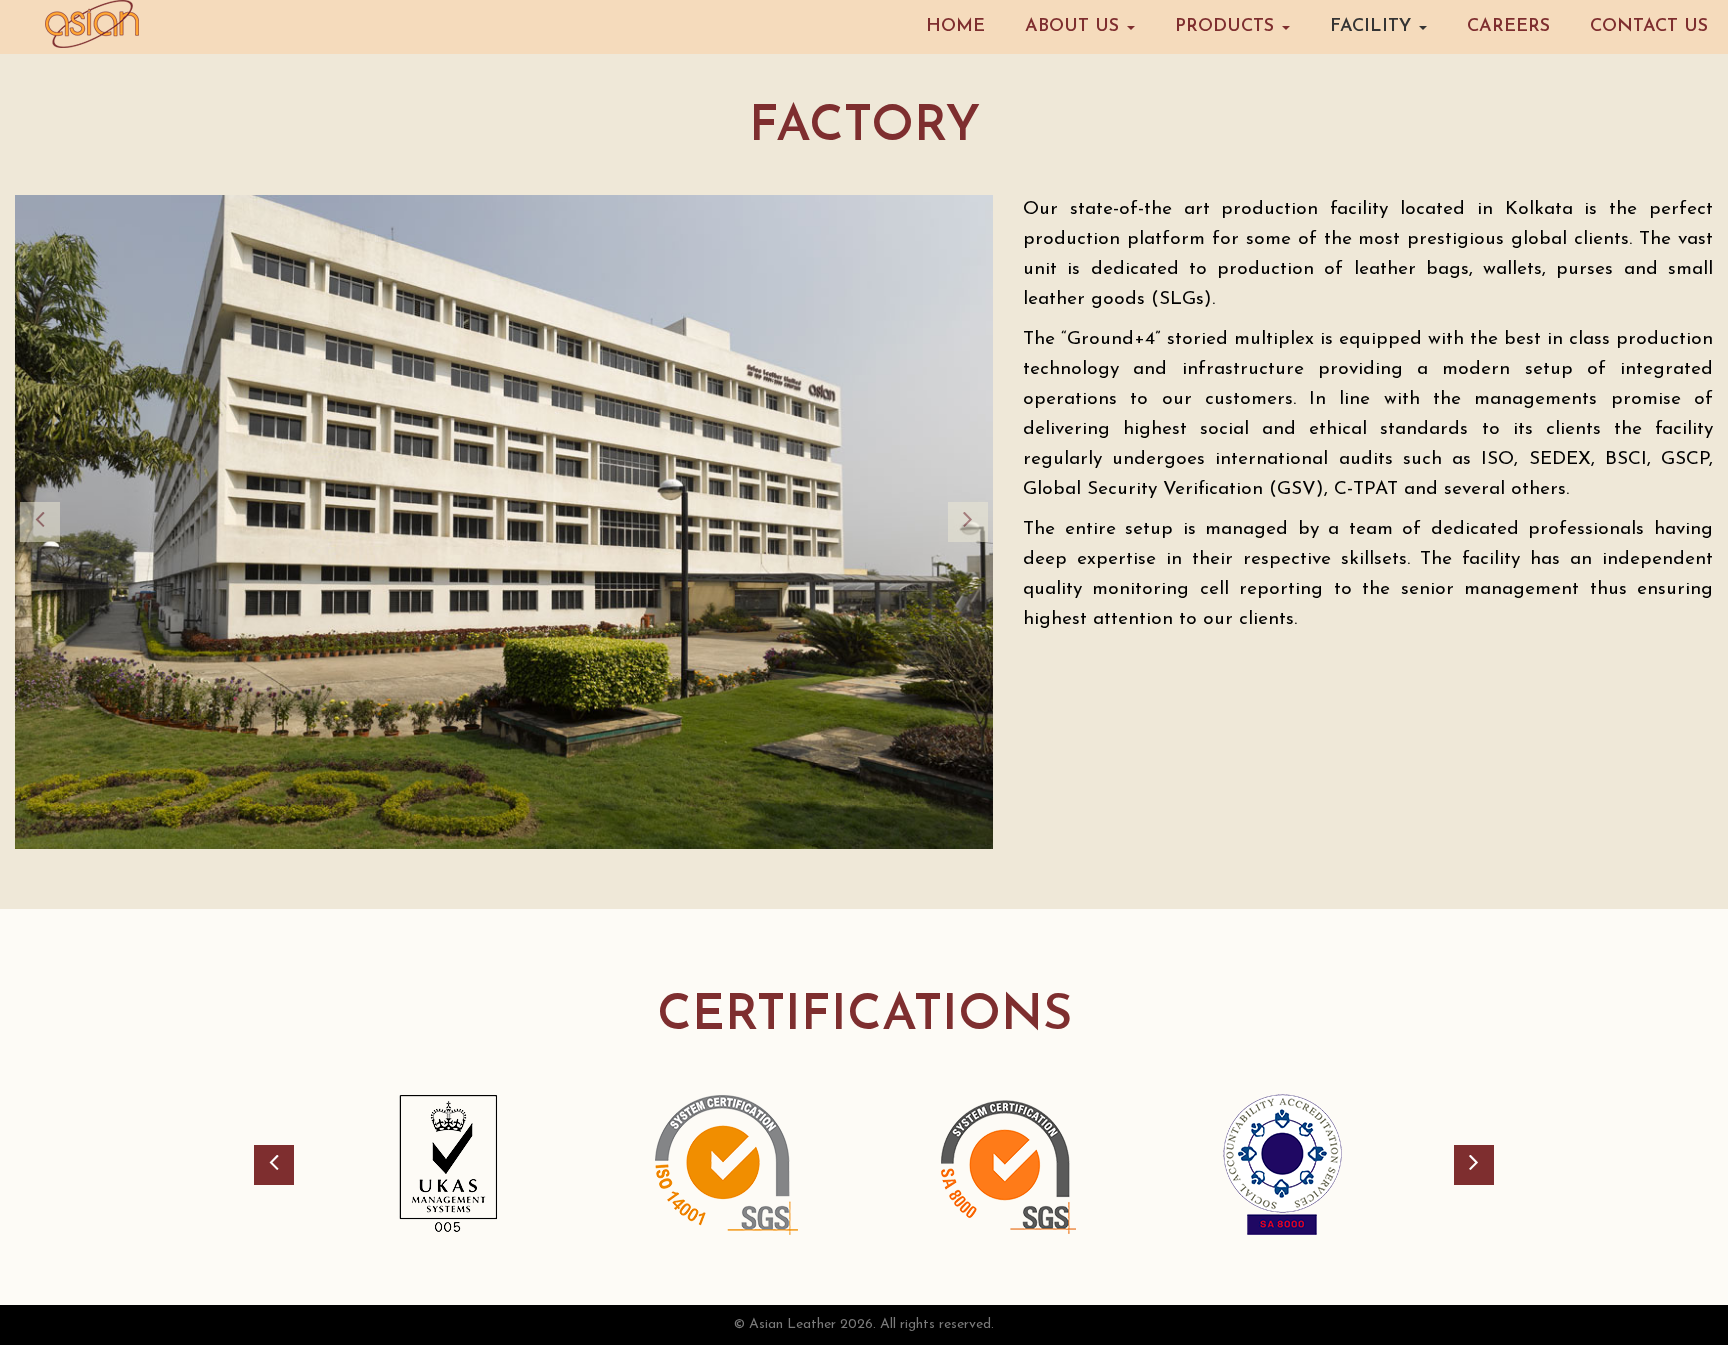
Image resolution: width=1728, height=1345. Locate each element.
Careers (1508, 27)
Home (955, 27)
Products (1227, 27)
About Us (1075, 27)
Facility (1373, 27)
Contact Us (1649, 27)
